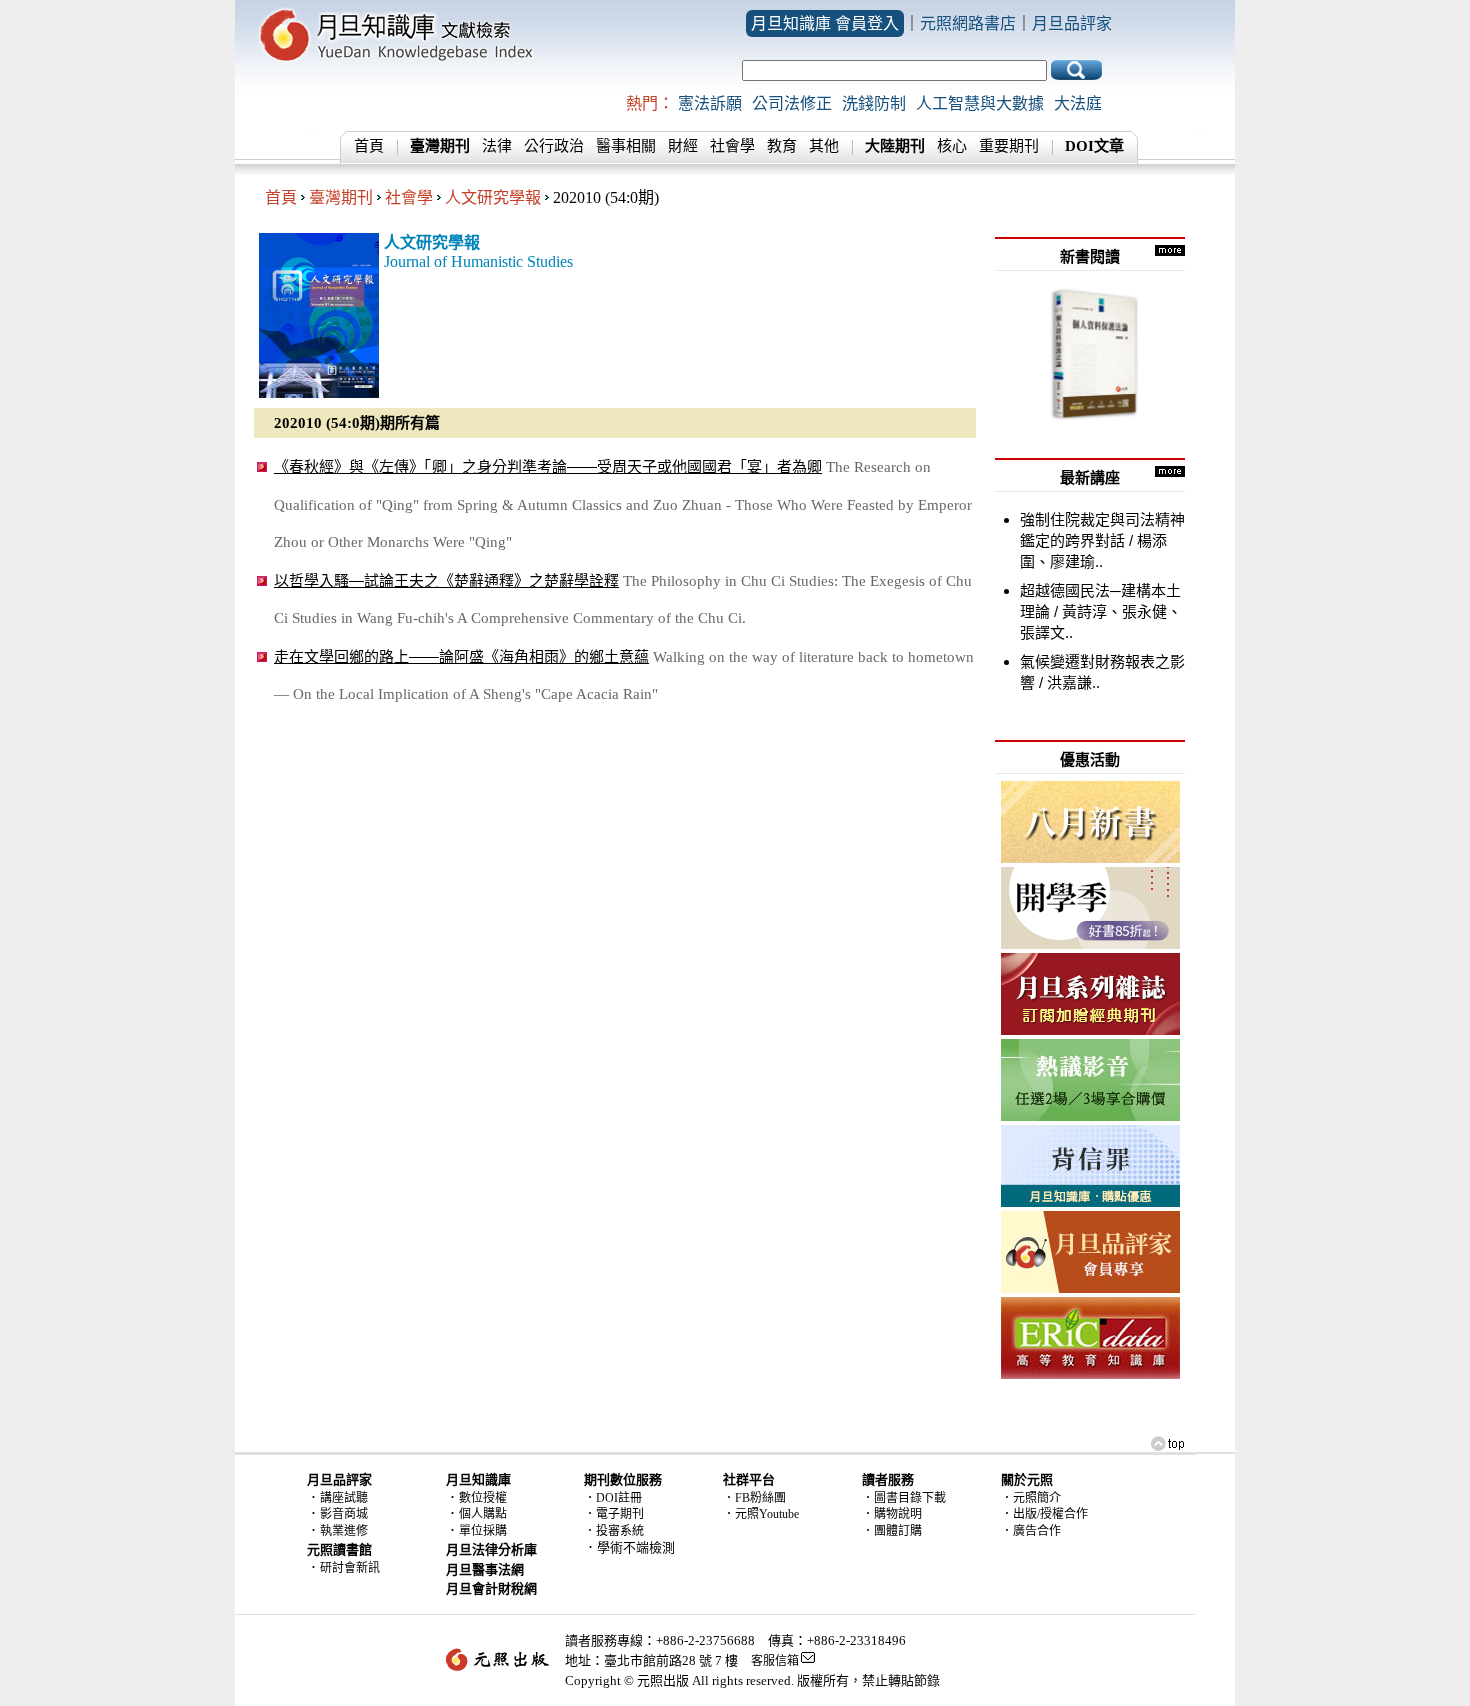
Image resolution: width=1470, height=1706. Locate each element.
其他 (824, 146)
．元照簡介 (1031, 1498)
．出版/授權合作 (1044, 1514)
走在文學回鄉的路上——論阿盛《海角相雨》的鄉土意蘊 (461, 656)
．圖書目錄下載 (904, 1498)
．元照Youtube (761, 1514)
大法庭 (1078, 103)
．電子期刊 (614, 1514)
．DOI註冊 (613, 1498)
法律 (497, 146)
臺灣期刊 (341, 197)
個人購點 (483, 1514)
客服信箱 (775, 1661)
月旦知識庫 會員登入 (825, 23)
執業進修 (344, 1531)
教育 (782, 146)
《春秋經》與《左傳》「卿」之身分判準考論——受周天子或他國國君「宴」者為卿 (548, 466)
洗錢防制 (874, 103)
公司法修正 (792, 103)
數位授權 (483, 1498)
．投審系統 (614, 1531)
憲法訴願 (710, 103)
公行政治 (554, 146)
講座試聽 (344, 1498)
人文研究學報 (493, 197)
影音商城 (344, 1514)
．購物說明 (892, 1514)
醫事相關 (626, 146)
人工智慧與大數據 (980, 103)
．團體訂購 (892, 1531)
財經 (683, 146)
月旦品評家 (1072, 23)
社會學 (732, 146)
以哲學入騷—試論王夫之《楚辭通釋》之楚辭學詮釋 (446, 580)
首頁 (369, 146)
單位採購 (483, 1531)
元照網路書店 (968, 23)
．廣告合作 (1031, 1531)
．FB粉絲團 (754, 1498)
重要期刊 (1009, 146)
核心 (952, 146)
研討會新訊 (350, 1568)
